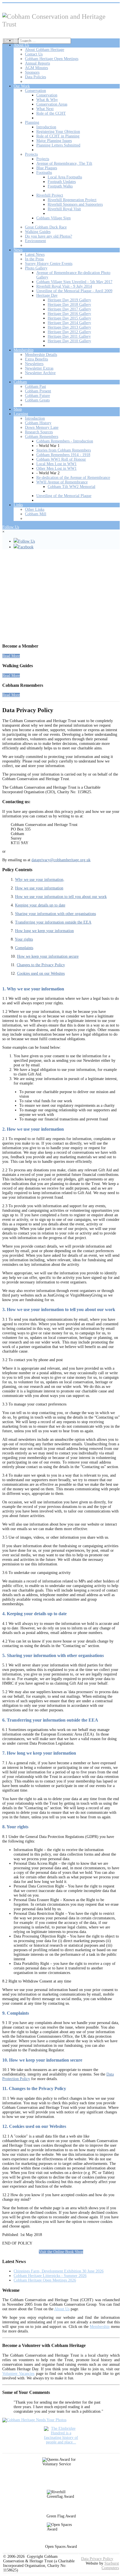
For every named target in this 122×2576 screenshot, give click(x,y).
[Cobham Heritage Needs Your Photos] (34, 2420)
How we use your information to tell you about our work (61, 897)
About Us (62, 2309)
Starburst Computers (110, 2566)
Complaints (24, 948)
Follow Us (11, 527)
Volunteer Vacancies (18, 2374)
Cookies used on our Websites (41, 973)
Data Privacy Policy (97, 2559)
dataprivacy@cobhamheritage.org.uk (61, 860)
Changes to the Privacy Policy (41, 965)
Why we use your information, (40, 880)
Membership (100, 2327)
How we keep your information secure (48, 956)
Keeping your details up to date (40, 905)
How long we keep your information (44, 931)
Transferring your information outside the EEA (53, 922)
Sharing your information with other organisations (55, 914)
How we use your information (39, 888)
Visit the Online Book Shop (61, 2252)
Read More (11, 656)
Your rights (24, 939)
